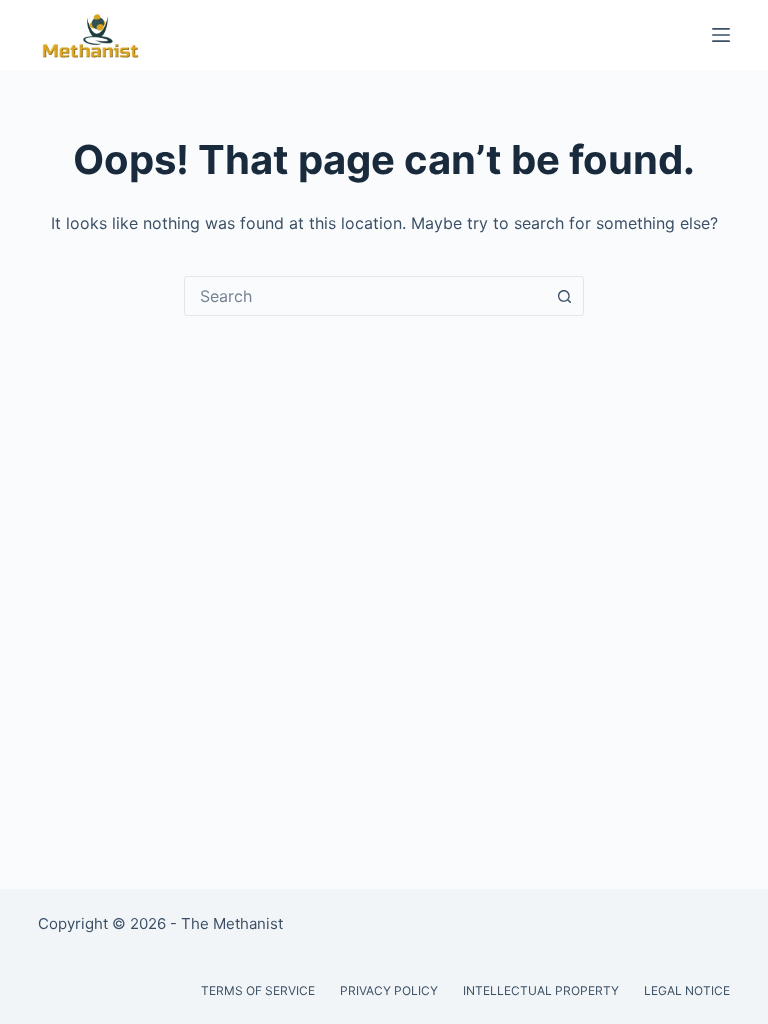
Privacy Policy (389, 990)
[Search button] (564, 296)
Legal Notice (687, 990)
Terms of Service (258, 990)
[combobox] (365, 296)
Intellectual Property (541, 990)
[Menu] (721, 35)
